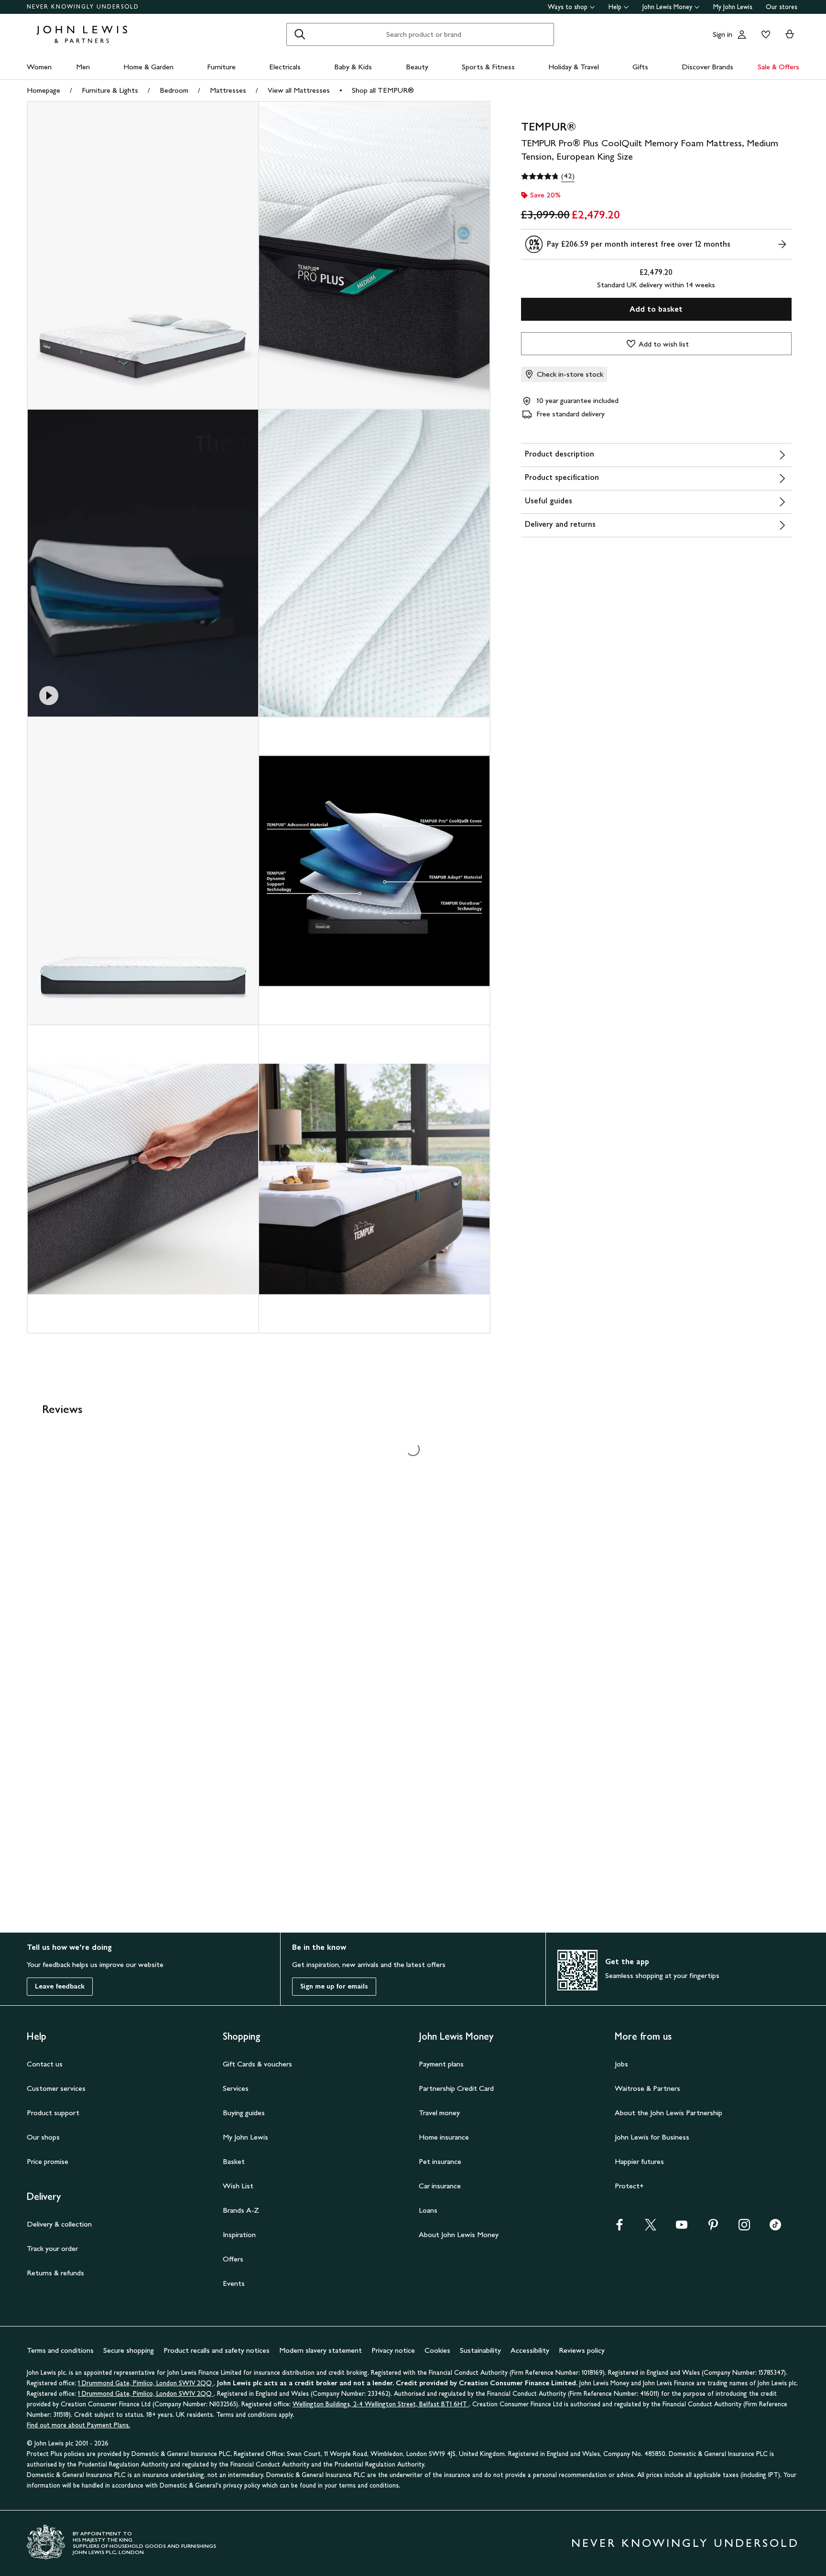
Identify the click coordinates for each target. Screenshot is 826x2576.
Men (83, 67)
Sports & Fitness (488, 67)
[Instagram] (744, 2228)
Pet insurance (440, 2161)
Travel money (439, 2113)
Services (236, 2088)
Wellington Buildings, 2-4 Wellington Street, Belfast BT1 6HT (381, 2404)
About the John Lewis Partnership (668, 2113)
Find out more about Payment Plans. (78, 2425)
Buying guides (244, 2113)
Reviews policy (582, 2350)
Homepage (43, 90)
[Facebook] (619, 2228)
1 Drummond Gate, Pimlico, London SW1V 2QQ (146, 2383)
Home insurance (444, 2137)
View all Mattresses (299, 90)
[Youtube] (682, 2228)
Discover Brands (707, 67)
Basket (234, 2161)
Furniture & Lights (110, 90)
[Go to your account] (742, 34)
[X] (651, 2228)
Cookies (437, 2350)
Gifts (640, 67)
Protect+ (629, 2186)
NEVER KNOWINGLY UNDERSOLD (83, 7)
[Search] (300, 34)
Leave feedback (60, 1986)
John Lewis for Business (652, 2137)
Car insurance (440, 2186)
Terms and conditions (60, 2350)
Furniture (221, 67)
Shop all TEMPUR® (383, 90)
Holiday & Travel (574, 67)
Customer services (56, 2088)
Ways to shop (568, 7)
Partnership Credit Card (456, 2088)
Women (39, 67)
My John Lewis (733, 7)
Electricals (285, 67)
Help (615, 7)
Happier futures (639, 2161)
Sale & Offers (778, 67)
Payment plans (441, 2064)
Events (234, 2283)
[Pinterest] (713, 2228)
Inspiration (239, 2234)
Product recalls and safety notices (217, 2350)
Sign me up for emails (334, 1986)
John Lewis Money (667, 7)
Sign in (723, 34)
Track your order (52, 2248)
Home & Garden (148, 67)
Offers (233, 2259)
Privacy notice (393, 2350)
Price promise (48, 2161)
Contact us (45, 2064)
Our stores (782, 7)
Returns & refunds (55, 2273)
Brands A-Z (241, 2210)
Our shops (43, 2137)
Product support (53, 2113)
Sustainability (480, 2350)
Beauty (417, 67)
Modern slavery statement (321, 2350)
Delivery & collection (59, 2224)
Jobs (621, 2064)
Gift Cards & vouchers (257, 2064)
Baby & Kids (353, 67)
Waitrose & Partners (647, 2088)
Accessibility (530, 2350)
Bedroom (174, 90)
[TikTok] (775, 2228)
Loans (428, 2210)
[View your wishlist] (764, 34)
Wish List (238, 2186)
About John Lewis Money (459, 2234)
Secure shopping (129, 2350)
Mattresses (228, 90)
